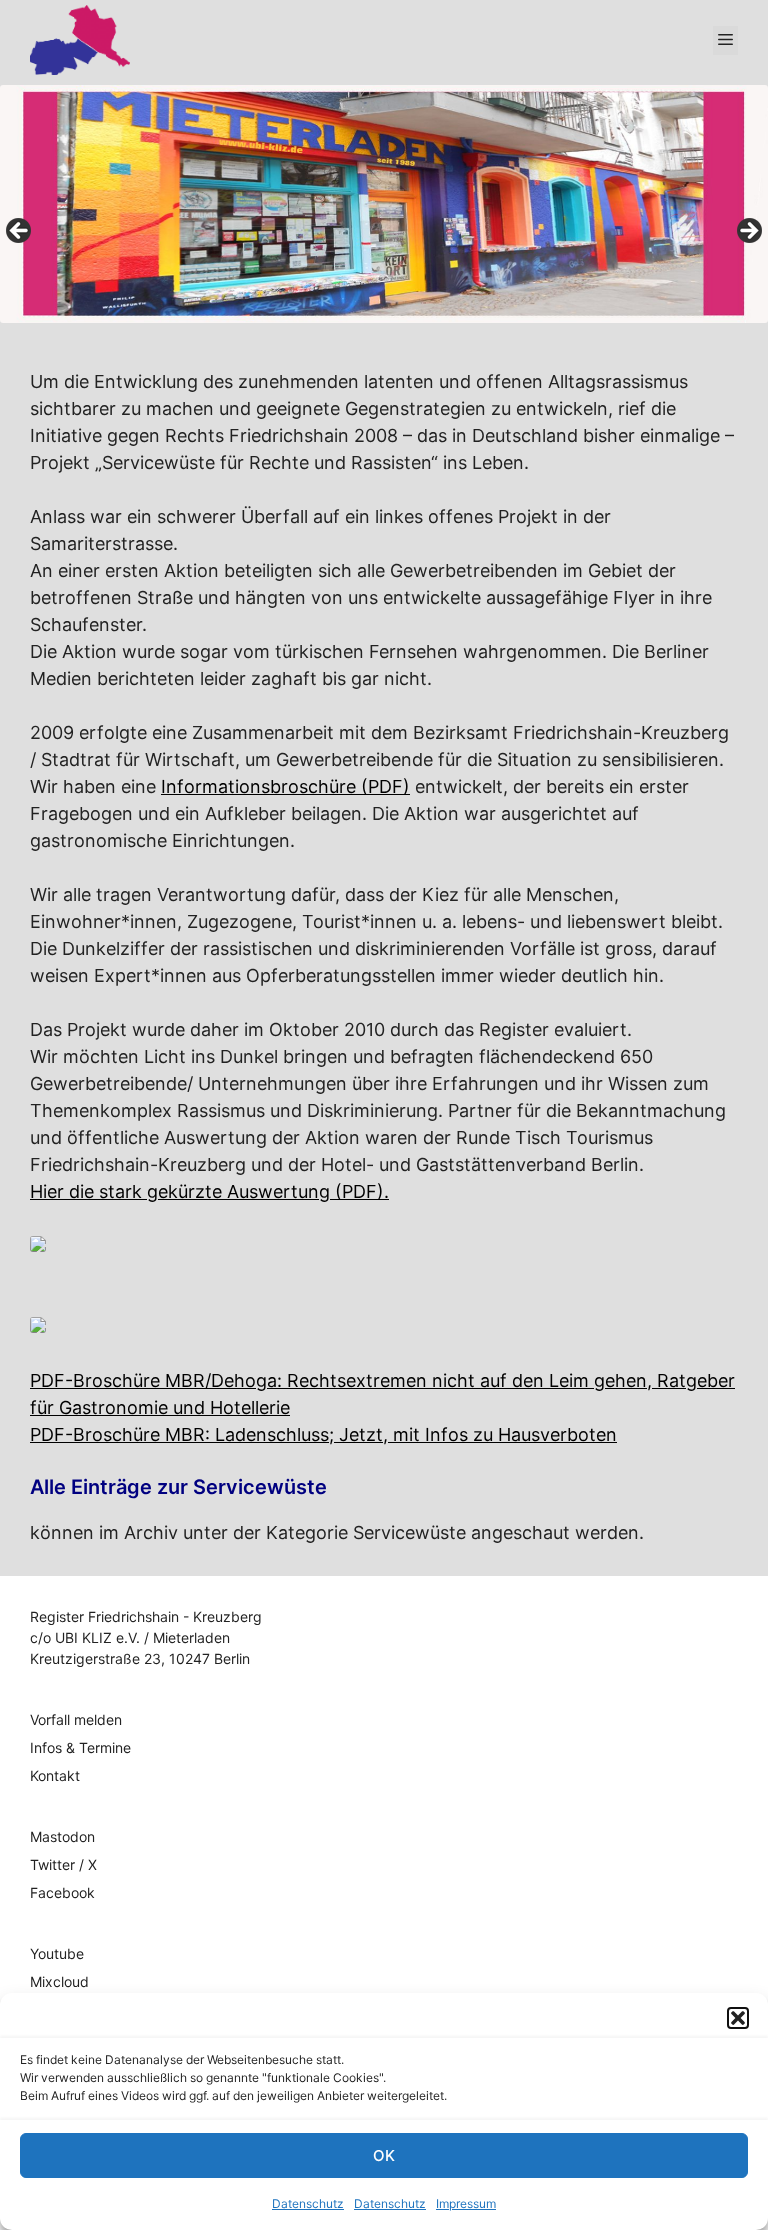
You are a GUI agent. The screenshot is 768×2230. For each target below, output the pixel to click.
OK (384, 2155)
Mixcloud (59, 1981)
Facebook (62, 1892)
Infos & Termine (80, 1747)
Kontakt (55, 1775)
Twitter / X (63, 1864)
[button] (738, 2018)
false (20, 232)
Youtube (57, 1953)
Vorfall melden (76, 1719)
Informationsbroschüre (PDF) (285, 786)
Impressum (466, 2203)
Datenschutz (308, 2203)
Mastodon (62, 1836)
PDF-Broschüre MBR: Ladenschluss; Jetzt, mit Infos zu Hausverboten (323, 1434)
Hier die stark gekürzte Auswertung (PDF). (209, 1191)
